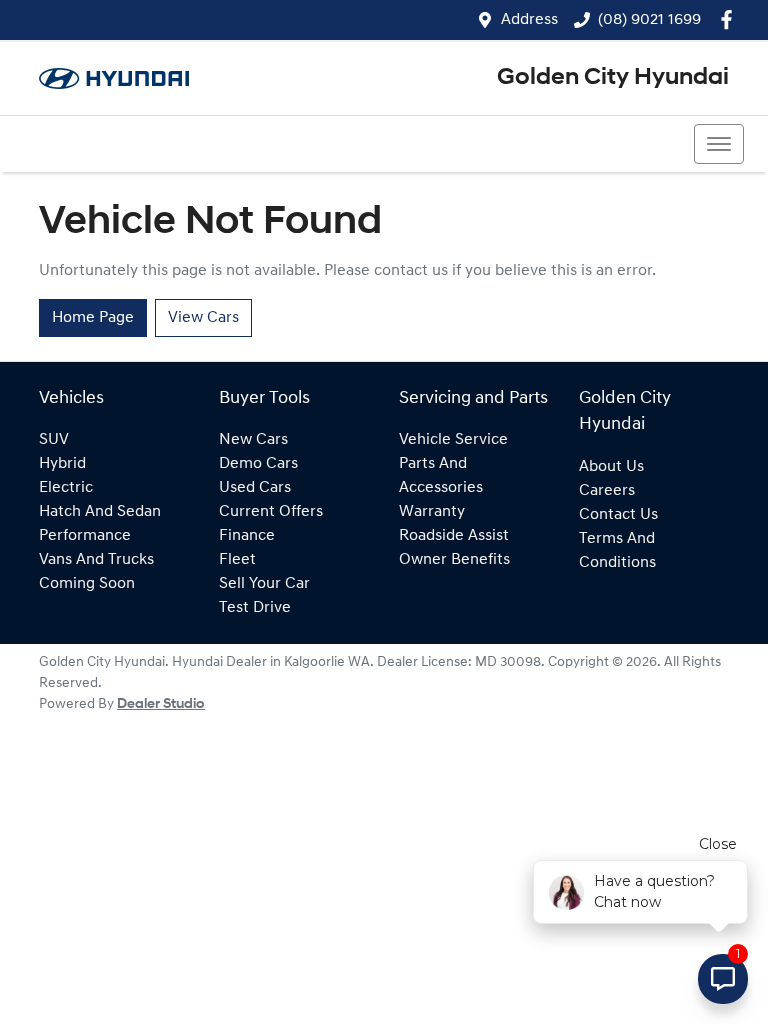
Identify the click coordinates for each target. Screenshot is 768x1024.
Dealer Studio (161, 704)
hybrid (62, 464)
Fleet (237, 560)
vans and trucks (96, 560)
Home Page (93, 318)
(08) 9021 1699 (649, 20)
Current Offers (271, 512)
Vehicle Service (453, 440)
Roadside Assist (454, 536)
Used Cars (255, 488)
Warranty (432, 512)
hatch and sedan (100, 512)
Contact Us (618, 515)
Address (529, 20)
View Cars (203, 318)
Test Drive (255, 608)
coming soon (87, 584)
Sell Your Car (264, 584)
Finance (247, 536)
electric (66, 488)
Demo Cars (258, 464)
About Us (611, 467)
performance (85, 536)
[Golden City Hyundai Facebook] (730, 19)
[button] (719, 144)
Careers (607, 491)
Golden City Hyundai (613, 78)
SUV (54, 440)
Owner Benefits (454, 560)
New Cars (253, 440)
